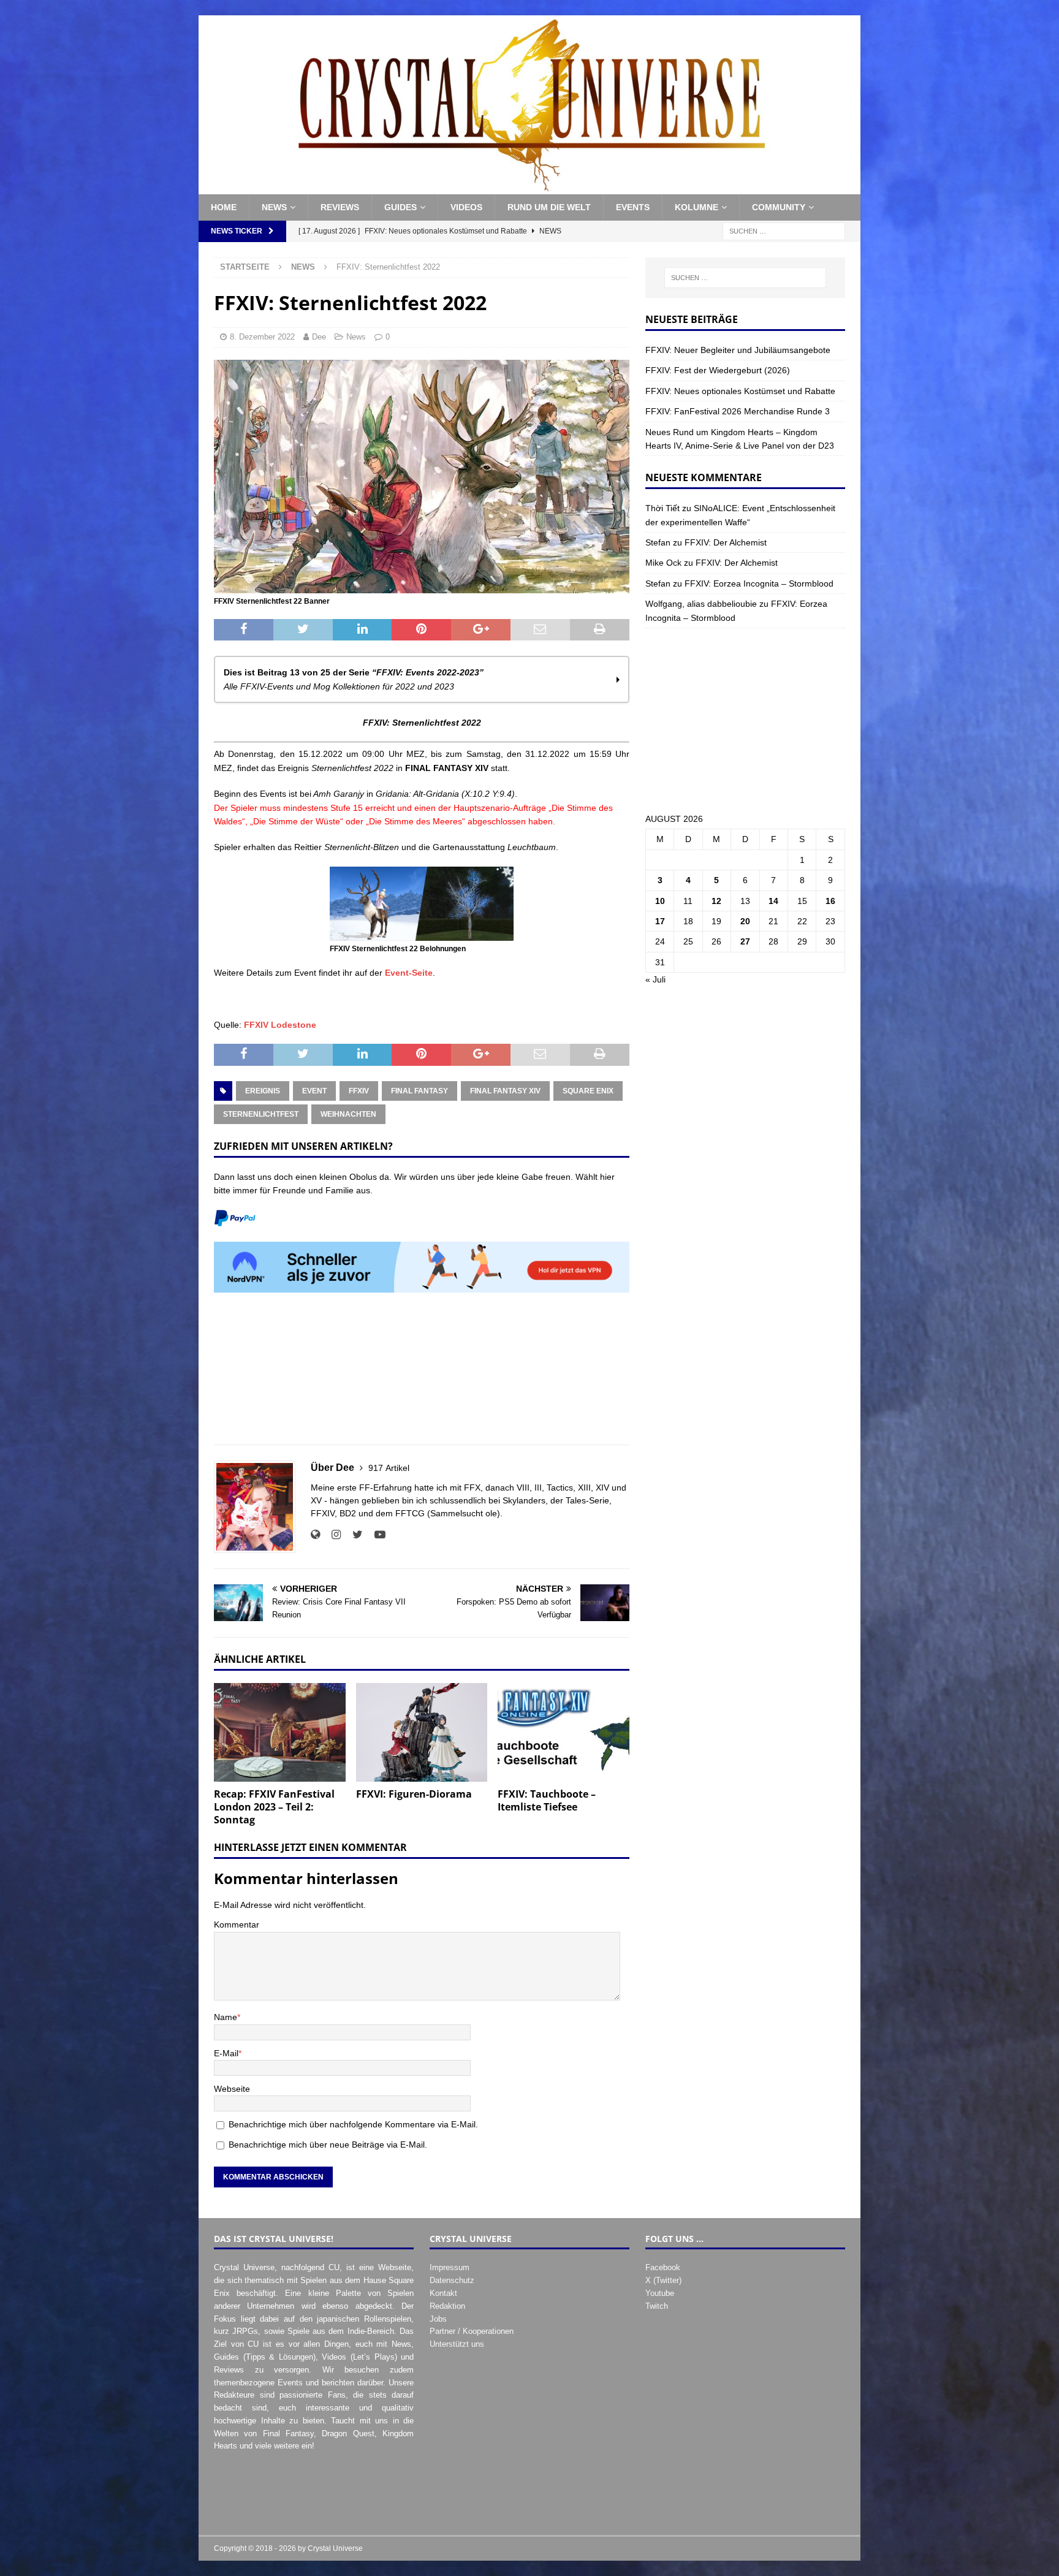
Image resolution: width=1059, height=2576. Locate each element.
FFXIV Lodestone (280, 1025)
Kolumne (697, 207)
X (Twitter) (663, 2280)
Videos (466, 207)
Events (633, 207)
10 (660, 901)
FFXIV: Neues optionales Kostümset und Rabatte (740, 391)
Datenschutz (452, 2280)
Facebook (663, 2267)
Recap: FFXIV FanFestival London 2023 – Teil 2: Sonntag (274, 1807)
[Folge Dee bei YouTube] (375, 1535)
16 (830, 901)
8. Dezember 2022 (262, 337)
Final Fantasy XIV (505, 1091)
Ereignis (263, 1091)
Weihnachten (348, 1114)
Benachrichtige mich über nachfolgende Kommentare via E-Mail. (353, 2124)
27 (745, 941)
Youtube (660, 2293)
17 (660, 921)
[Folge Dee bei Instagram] (332, 1535)
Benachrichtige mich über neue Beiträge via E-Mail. (328, 2145)
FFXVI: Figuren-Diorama (414, 1794)
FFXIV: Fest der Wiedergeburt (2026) (718, 370)
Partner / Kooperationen (472, 2331)
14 (773, 901)
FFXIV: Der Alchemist (726, 542)
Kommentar (237, 1924)
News (274, 207)
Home (224, 207)
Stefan (658, 542)
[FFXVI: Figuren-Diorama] (422, 1732)
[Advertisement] (422, 1376)
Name (226, 2017)
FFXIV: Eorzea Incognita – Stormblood (759, 583)
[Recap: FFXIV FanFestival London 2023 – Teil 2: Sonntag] (280, 1732)
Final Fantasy (419, 1091)
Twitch (657, 2306)
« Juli (655, 979)
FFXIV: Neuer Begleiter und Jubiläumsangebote (738, 350)
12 (716, 901)
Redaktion (447, 2306)
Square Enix (588, 1091)
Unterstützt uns (457, 2344)
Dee (319, 337)
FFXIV (359, 1091)
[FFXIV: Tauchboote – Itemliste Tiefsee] (564, 1732)
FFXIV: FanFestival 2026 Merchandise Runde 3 (738, 411)
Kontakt (443, 2293)
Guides (400, 207)
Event (314, 1091)
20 (745, 921)
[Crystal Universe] (529, 188)
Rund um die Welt (549, 207)
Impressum (450, 2267)
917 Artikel (389, 1468)
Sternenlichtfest (261, 1114)
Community (779, 207)
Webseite (232, 2089)
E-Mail (226, 2053)
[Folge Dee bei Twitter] (353, 1535)
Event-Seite (409, 973)
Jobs (438, 2319)
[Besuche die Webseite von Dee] (315, 1535)
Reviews (340, 207)
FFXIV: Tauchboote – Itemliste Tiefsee (547, 1800)
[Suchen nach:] (784, 230)
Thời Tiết (662, 508)
